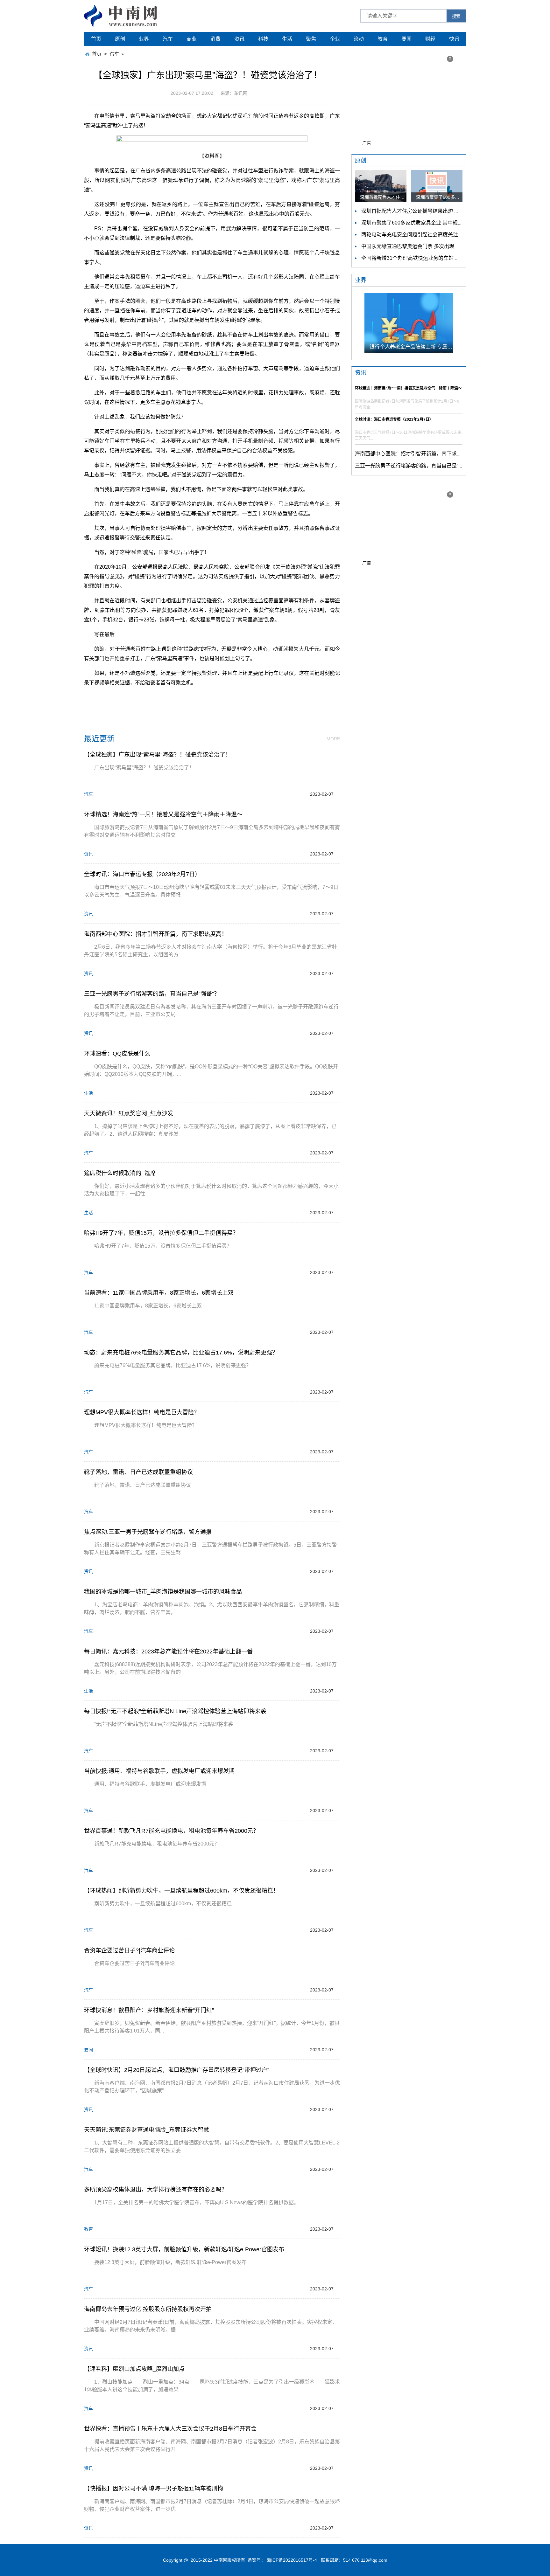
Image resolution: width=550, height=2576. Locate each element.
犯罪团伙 (220, 697)
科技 (263, 39)
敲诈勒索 (244, 697)
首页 (96, 39)
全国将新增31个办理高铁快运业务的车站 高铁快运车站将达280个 (435, 258)
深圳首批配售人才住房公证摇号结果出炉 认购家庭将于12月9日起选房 (440, 211)
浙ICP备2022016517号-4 (292, 2560)
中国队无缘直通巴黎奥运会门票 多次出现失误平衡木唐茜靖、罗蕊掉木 (441, 246)
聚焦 (311, 39)
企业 (335, 39)
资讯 (239, 39)
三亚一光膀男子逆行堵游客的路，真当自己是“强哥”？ (415, 466)
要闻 (406, 39)
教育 (383, 39)
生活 (287, 39)
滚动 (359, 39)
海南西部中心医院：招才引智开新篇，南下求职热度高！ (419, 454)
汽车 (168, 39)
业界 (144, 39)
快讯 (454, 39)
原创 (120, 39)
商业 (192, 39)
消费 (215, 39)
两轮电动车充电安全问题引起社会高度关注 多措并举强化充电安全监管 (441, 235)
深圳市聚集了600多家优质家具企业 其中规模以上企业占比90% (432, 223)
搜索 (456, 16)
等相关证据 (194, 697)
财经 (430, 39)
